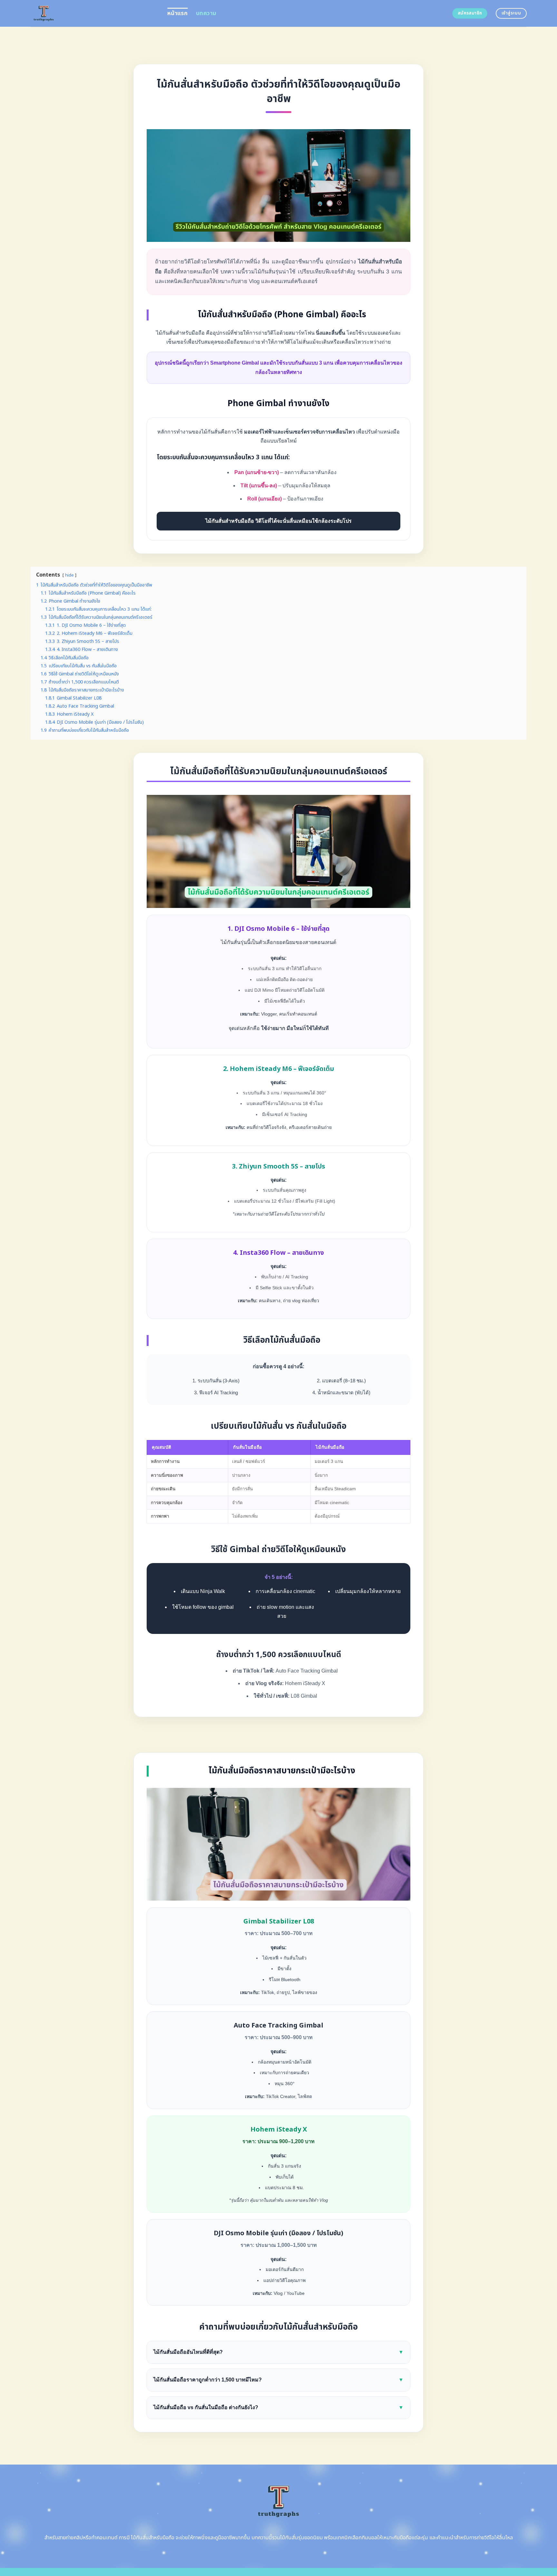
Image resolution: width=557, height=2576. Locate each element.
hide (69, 575)
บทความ (206, 13)
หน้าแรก (177, 13)
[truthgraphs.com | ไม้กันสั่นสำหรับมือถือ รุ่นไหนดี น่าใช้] (94, 13)
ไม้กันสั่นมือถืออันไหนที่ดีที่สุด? (278, 2352)
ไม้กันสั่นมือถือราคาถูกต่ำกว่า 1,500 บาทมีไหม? (278, 2380)
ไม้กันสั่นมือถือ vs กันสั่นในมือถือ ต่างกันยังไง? (278, 2407)
